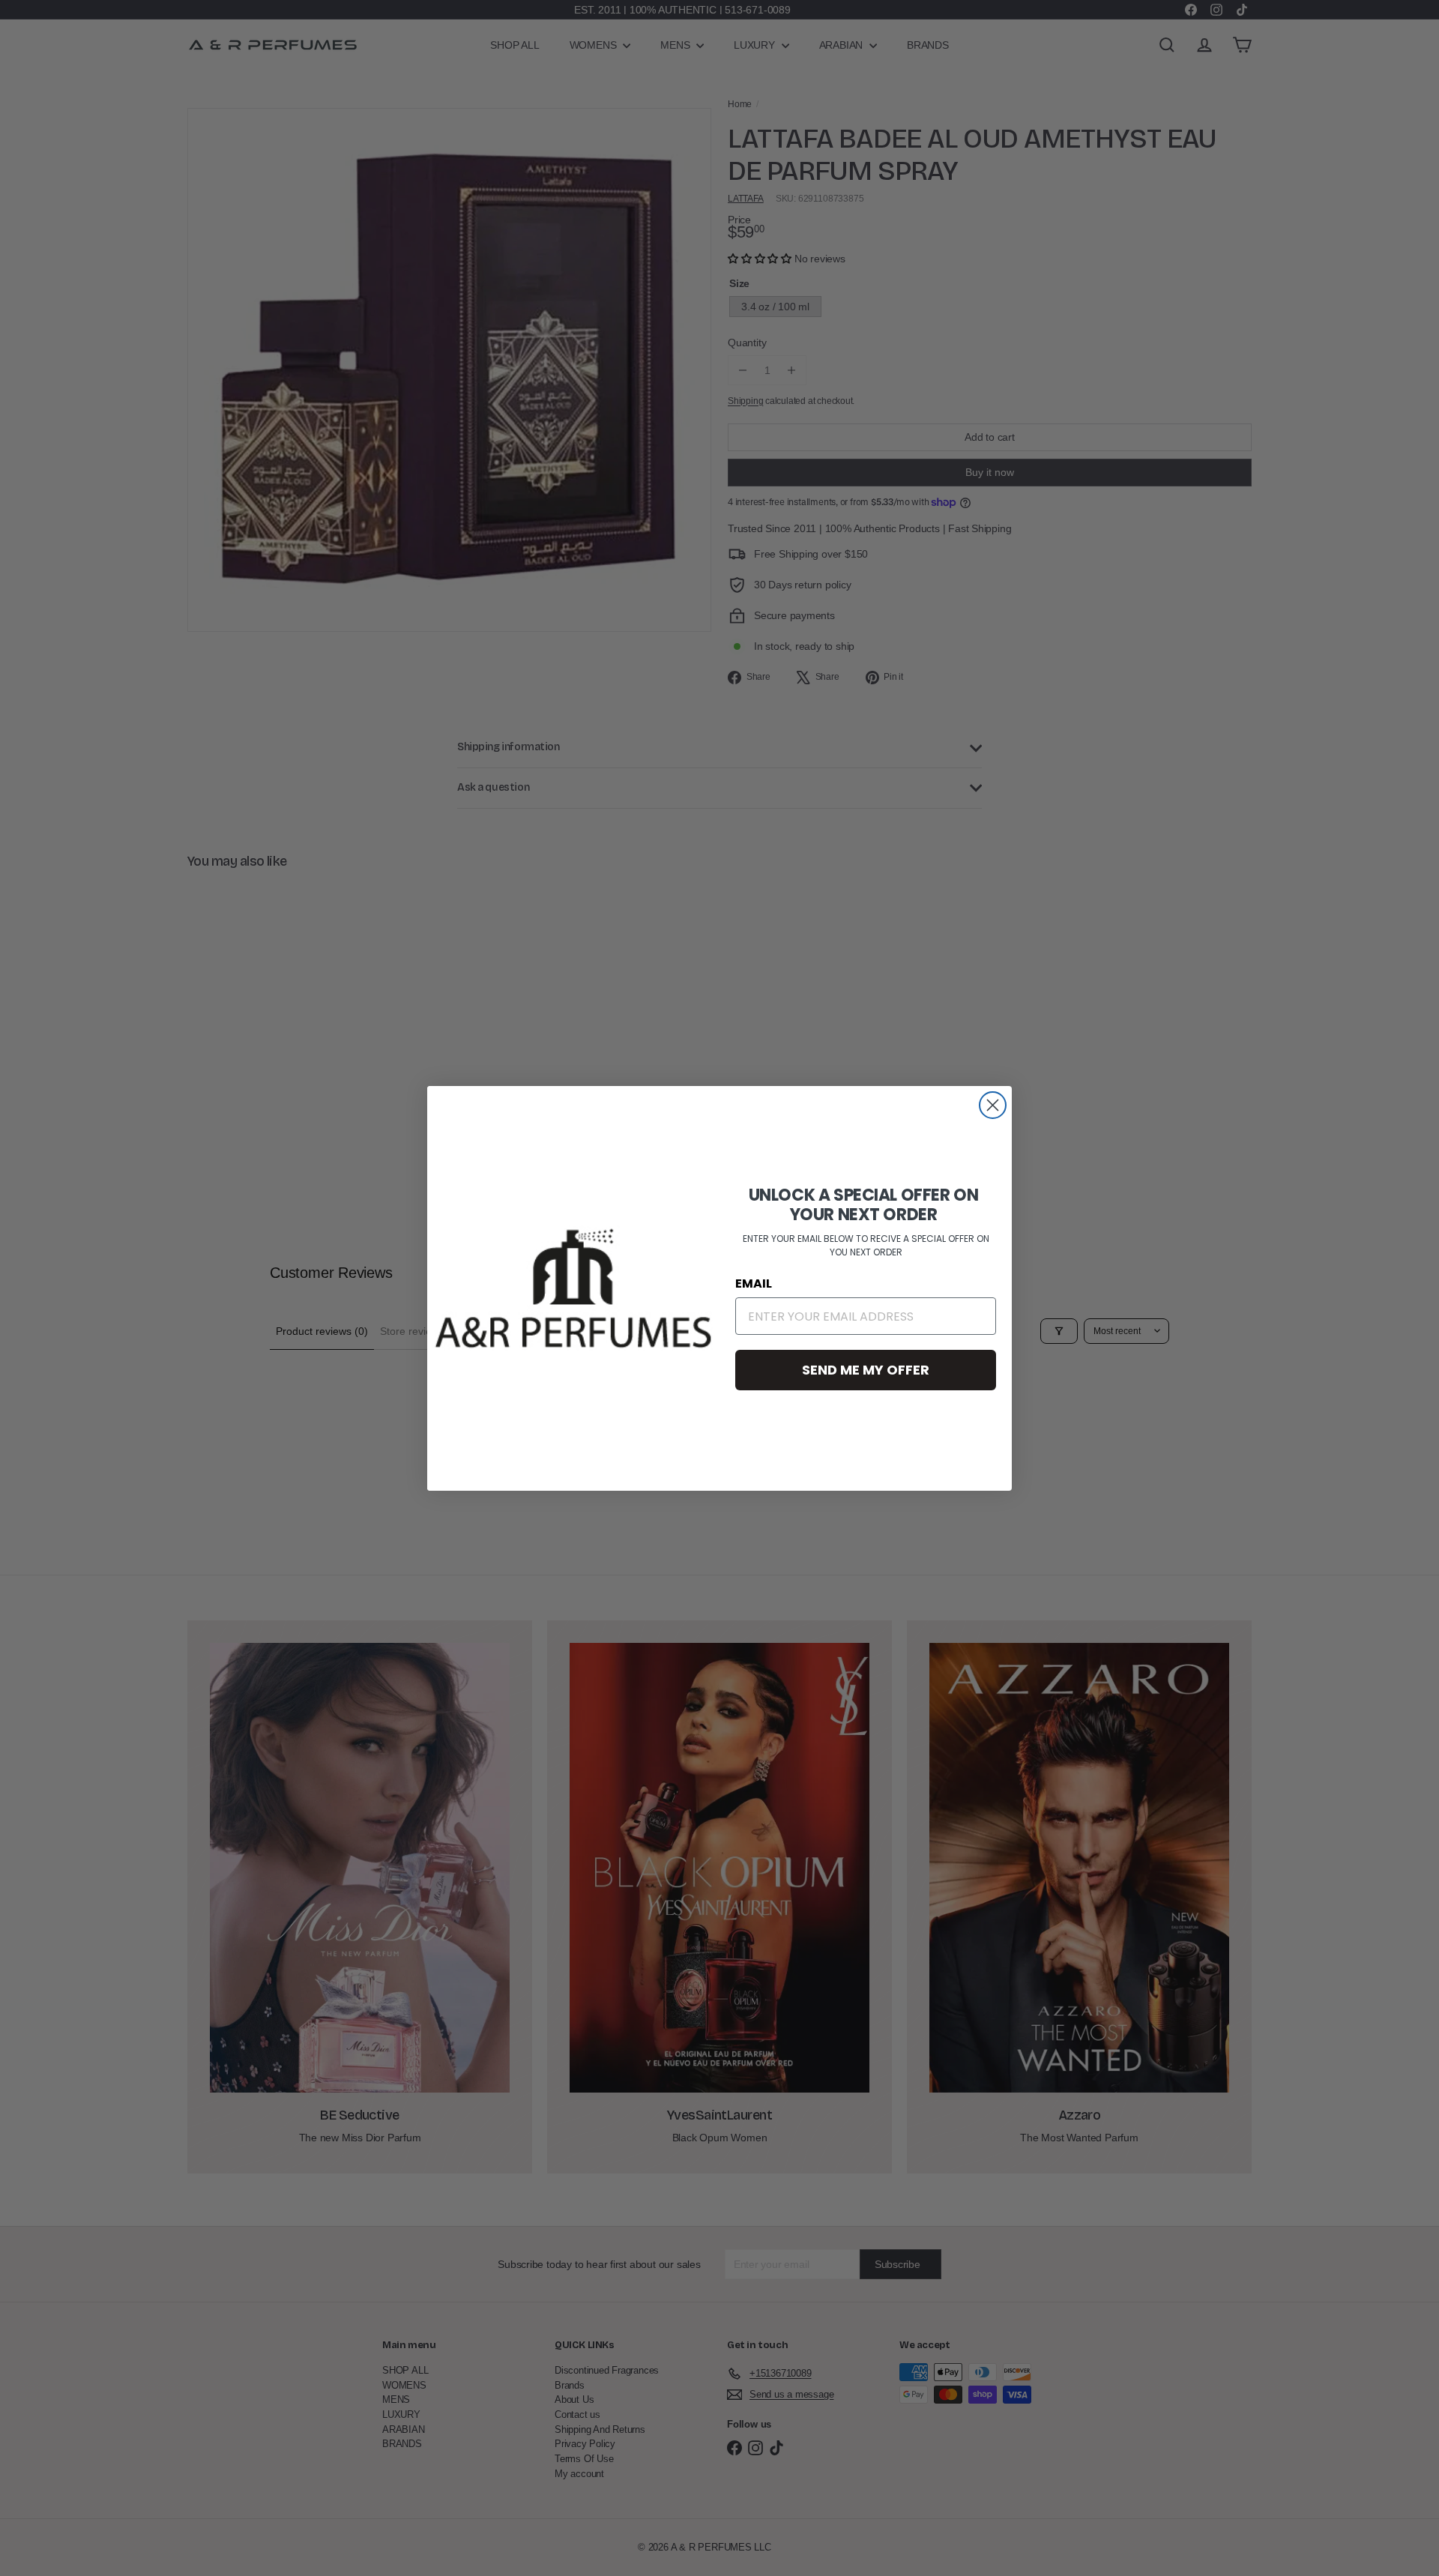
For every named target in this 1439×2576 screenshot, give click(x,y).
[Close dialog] (993, 1105)
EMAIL (754, 1284)
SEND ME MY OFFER (866, 1370)
